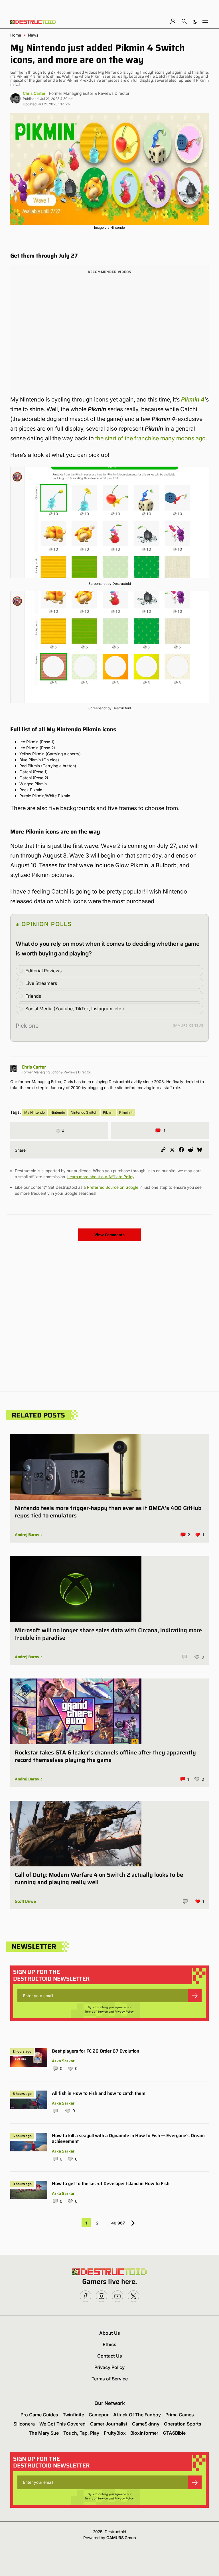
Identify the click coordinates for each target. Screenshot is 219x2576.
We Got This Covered (62, 2424)
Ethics (109, 2344)
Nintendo (58, 1112)
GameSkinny (146, 2424)
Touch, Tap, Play (81, 2433)
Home (16, 35)
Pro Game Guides (39, 2415)
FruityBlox (115, 2433)
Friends (33, 996)
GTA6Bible (174, 2433)
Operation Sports (183, 2424)
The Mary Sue (44, 2433)
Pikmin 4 (126, 1112)
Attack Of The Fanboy (137, 2415)
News (33, 35)
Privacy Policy (124, 2011)
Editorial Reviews (43, 971)
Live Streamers (41, 983)
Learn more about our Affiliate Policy (101, 1177)
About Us (110, 2333)
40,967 (118, 2223)
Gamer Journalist (109, 2424)
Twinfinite (73, 2415)
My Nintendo (35, 1112)
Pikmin (108, 1112)
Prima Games (180, 2415)
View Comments (109, 1235)
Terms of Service (96, 2011)
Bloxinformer (144, 2433)
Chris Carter (34, 93)
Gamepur (99, 2415)
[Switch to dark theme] (195, 21)
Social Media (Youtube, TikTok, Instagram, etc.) (75, 1009)
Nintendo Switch (84, 1112)
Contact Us (110, 2356)
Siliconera (24, 2424)
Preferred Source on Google (113, 1187)
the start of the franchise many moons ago (150, 438)
